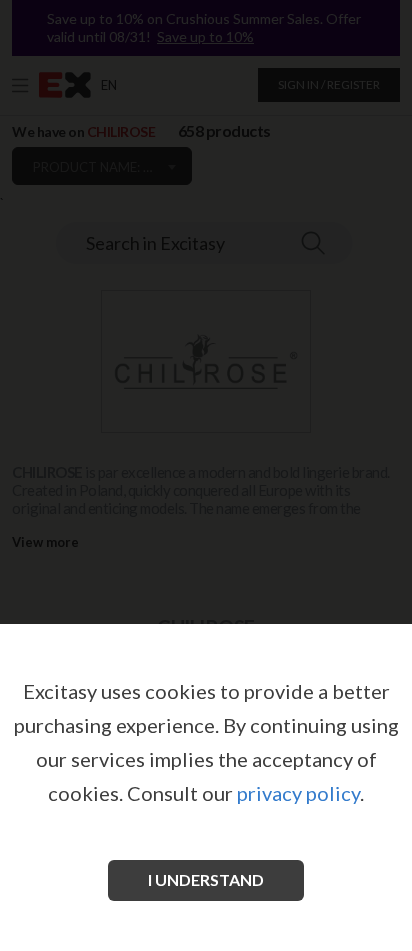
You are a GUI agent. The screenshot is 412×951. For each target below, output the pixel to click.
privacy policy (298, 793)
